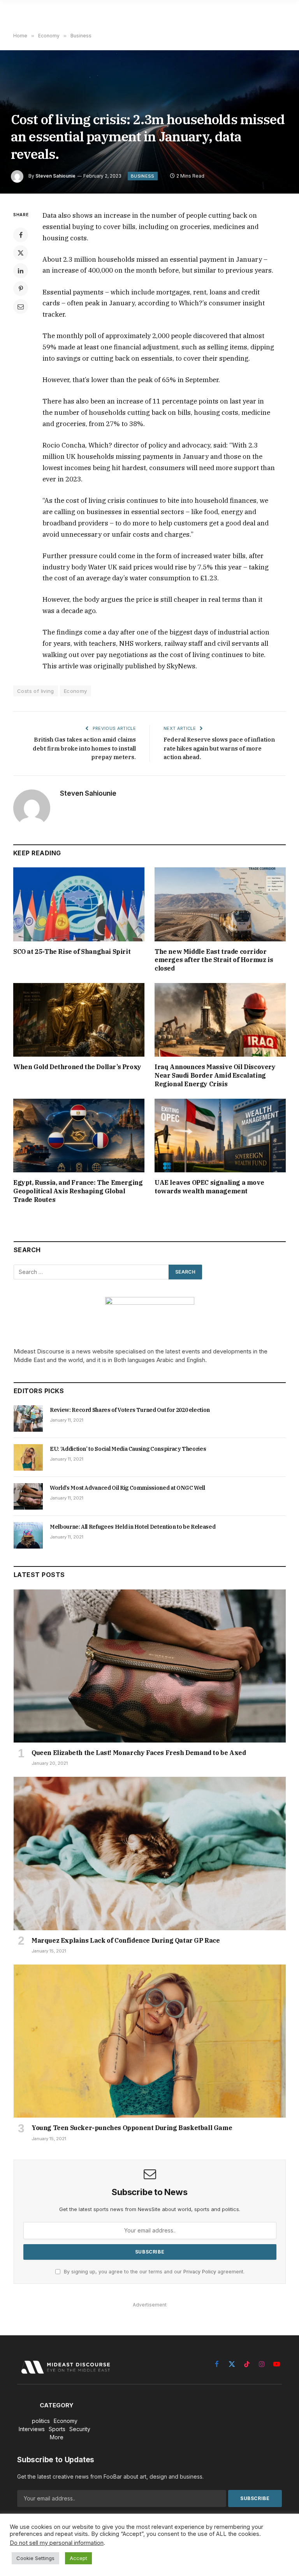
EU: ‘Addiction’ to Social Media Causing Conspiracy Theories (128, 1449)
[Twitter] (21, 253)
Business (143, 176)
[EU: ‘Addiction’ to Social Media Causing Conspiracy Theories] (28, 1457)
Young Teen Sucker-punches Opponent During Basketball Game (132, 2128)
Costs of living (36, 691)
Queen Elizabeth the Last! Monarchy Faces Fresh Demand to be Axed (139, 1753)
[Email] (21, 307)
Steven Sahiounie (55, 176)
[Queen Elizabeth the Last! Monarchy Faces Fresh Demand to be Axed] (150, 1666)
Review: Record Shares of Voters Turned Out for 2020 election (130, 1410)
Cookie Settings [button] (35, 2558)
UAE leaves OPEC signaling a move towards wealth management (209, 1187)
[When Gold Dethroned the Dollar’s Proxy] (79, 1020)
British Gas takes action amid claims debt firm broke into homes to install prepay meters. (84, 748)
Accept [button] (78, 2558)
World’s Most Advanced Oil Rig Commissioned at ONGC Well (128, 1488)
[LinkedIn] (21, 271)
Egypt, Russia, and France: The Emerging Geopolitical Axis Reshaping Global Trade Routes (78, 1191)
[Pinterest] (21, 289)
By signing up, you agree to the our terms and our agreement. (153, 2272)
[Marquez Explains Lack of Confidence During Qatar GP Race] (150, 1853)
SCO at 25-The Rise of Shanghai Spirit (72, 951)
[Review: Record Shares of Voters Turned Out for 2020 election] (28, 1418)
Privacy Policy (200, 2272)
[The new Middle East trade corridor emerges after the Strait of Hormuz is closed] (220, 904)
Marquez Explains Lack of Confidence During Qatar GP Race (126, 1940)
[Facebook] (21, 235)
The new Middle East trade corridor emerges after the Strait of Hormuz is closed (214, 960)
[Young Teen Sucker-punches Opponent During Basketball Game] (150, 2041)
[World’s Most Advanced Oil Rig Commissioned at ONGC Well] (28, 1496)
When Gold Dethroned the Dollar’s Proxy (77, 1067)
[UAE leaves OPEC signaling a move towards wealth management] (220, 1136)
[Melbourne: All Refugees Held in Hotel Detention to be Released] (28, 1535)
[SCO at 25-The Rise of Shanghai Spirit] (79, 904)
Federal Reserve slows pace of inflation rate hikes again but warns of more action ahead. (219, 748)
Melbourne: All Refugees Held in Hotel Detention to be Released (133, 1527)
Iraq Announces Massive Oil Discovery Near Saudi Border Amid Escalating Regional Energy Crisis (215, 1075)
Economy (76, 691)
